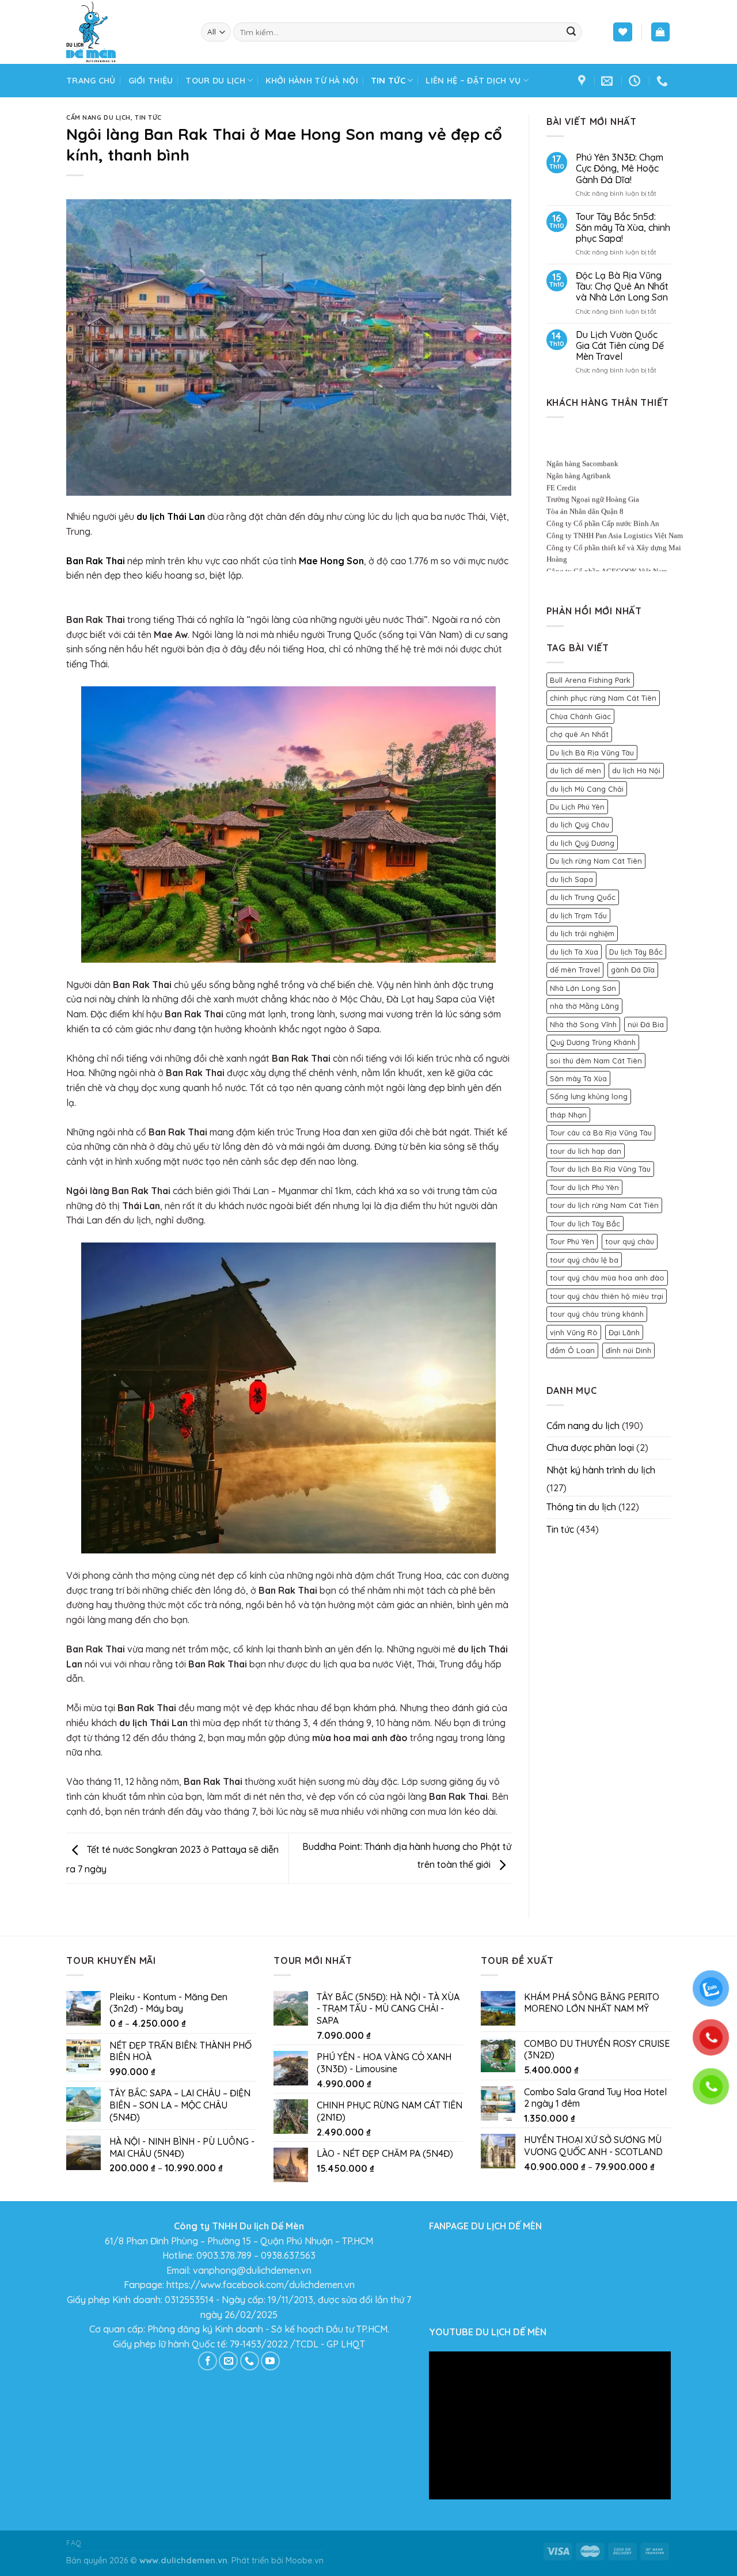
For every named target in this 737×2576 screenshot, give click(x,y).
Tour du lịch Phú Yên (584, 1187)
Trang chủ (91, 81)
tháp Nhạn (568, 1115)
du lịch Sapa (571, 879)
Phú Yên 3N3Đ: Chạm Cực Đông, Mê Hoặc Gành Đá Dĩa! (620, 168)
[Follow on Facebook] (208, 2361)
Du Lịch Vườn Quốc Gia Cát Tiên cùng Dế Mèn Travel (620, 346)
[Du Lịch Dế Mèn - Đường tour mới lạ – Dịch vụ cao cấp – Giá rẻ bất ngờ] (125, 32)
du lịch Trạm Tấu (578, 915)
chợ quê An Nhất (579, 734)
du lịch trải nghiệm (582, 933)
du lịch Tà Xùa (574, 952)
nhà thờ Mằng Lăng (584, 1006)
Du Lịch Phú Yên (577, 807)
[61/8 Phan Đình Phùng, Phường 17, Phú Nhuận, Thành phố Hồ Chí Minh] (583, 81)
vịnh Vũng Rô (574, 1332)
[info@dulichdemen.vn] (608, 81)
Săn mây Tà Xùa (578, 1078)
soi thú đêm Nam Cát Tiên (596, 1061)
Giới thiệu (151, 81)
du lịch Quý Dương (582, 843)
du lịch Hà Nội (636, 770)
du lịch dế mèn (575, 770)
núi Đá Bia (646, 1024)
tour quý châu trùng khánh (597, 1314)
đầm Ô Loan (572, 1350)
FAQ (74, 2543)
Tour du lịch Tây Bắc (585, 1224)
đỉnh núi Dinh (628, 1350)
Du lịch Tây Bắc (636, 952)
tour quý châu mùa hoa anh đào (607, 1278)
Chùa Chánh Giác (580, 716)
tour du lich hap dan (586, 1151)
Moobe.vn (305, 2560)
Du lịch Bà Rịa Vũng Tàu (592, 753)
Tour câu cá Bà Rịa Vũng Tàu (601, 1133)
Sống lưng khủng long (589, 1096)
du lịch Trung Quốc (583, 897)
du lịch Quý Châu (580, 825)
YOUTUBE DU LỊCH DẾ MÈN (488, 2332)
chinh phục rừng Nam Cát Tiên (603, 698)
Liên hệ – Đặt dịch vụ (473, 81)
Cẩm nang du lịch (98, 117)
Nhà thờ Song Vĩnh (583, 1024)
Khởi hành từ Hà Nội (311, 81)
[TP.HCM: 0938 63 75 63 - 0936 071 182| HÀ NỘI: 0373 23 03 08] (664, 81)
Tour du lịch (215, 81)
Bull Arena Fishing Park (590, 680)
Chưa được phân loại (590, 1447)
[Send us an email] (228, 2361)
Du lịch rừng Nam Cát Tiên (596, 861)
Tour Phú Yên (572, 1241)
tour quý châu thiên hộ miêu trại (607, 1296)
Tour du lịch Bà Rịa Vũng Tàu (600, 1169)
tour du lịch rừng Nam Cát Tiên (604, 1205)
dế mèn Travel (575, 970)
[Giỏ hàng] (661, 32)
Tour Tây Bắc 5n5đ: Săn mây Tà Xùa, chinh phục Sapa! (623, 228)
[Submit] (571, 32)
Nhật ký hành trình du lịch (601, 1470)
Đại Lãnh (624, 1332)
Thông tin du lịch (581, 1507)
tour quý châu (630, 1241)
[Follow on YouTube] (270, 2361)
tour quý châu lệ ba (584, 1260)
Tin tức (388, 81)
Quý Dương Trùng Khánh (593, 1042)
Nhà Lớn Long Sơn (583, 988)
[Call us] (250, 2361)
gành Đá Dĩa (633, 970)
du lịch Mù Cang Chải (587, 789)
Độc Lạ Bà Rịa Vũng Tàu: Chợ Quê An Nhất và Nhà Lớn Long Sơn (622, 286)
